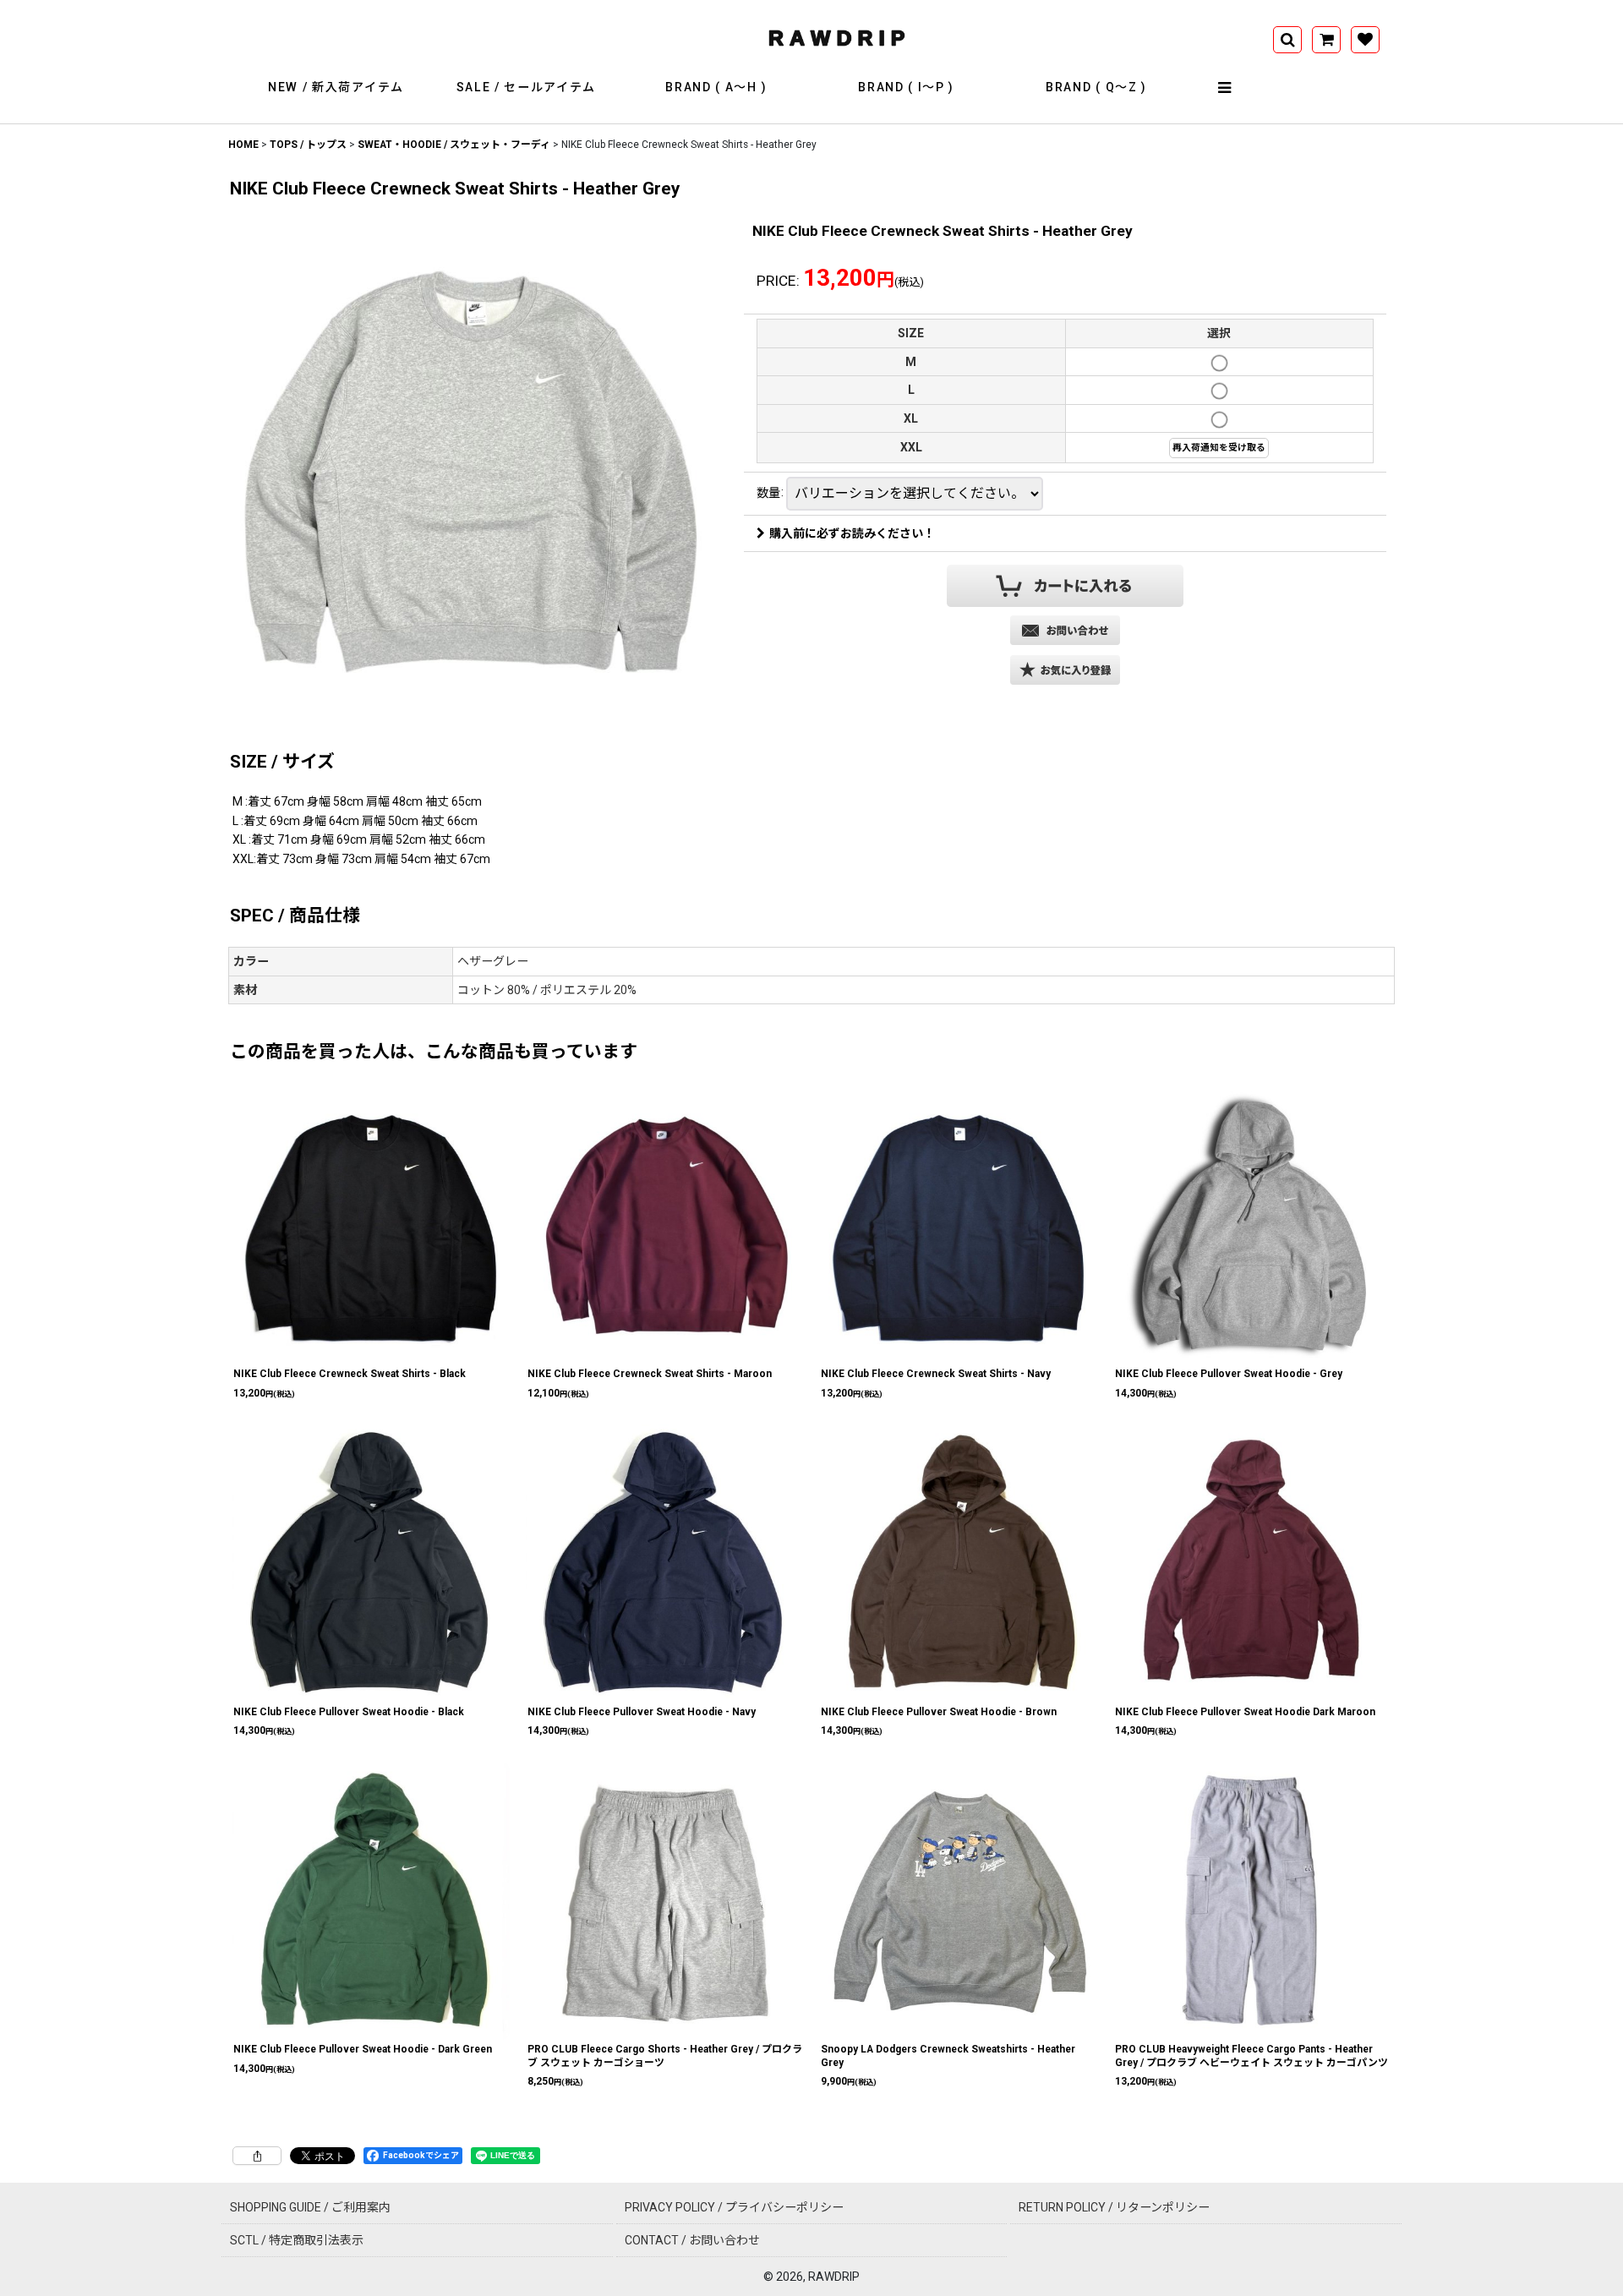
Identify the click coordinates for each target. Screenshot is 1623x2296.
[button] (1226, 88)
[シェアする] (257, 2156)
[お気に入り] (1365, 40)
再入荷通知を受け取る (1219, 448)
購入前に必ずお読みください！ (852, 533)
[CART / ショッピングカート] (1326, 40)
